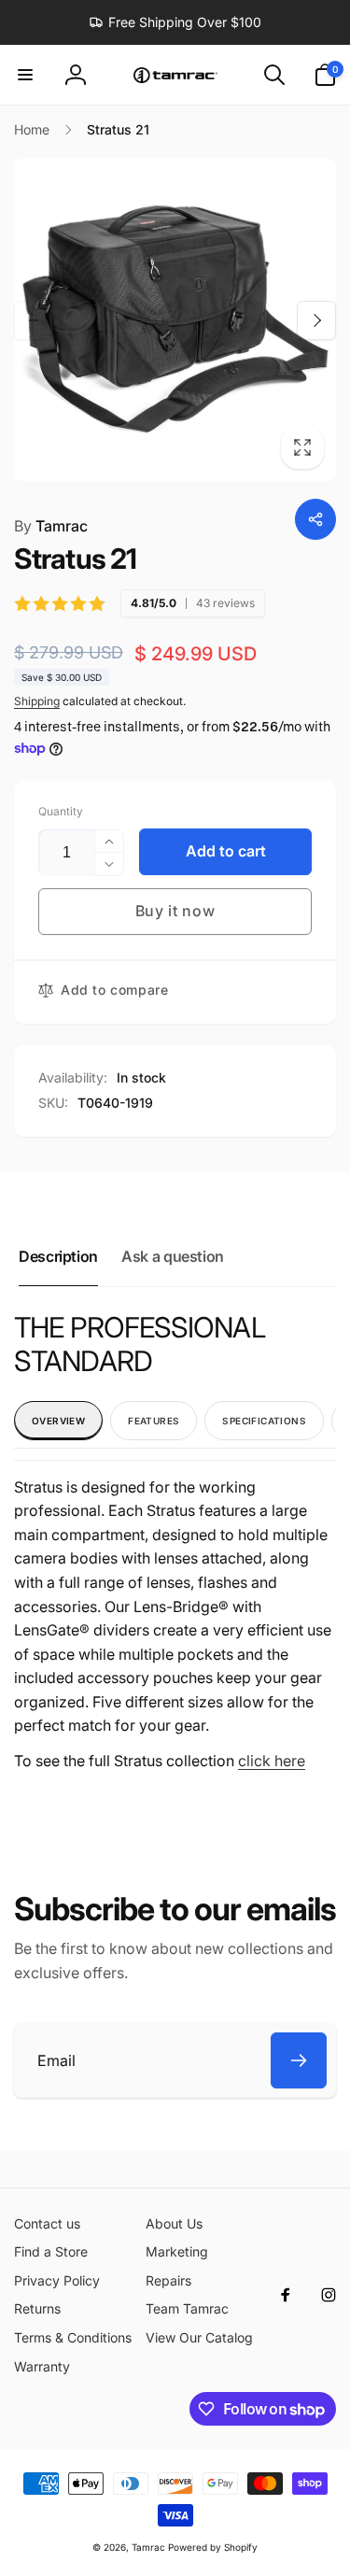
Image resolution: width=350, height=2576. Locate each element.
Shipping (37, 701)
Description (58, 1256)
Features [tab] (154, 1421)
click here (272, 1761)
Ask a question (173, 1256)
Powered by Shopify (213, 2547)
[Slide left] (34, 320)
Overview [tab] (58, 1421)
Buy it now (175, 911)
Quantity (61, 811)
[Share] (315, 519)
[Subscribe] (299, 2060)
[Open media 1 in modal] (175, 320)
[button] (25, 75)
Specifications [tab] (264, 1421)
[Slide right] (316, 320)
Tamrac (51, 526)
